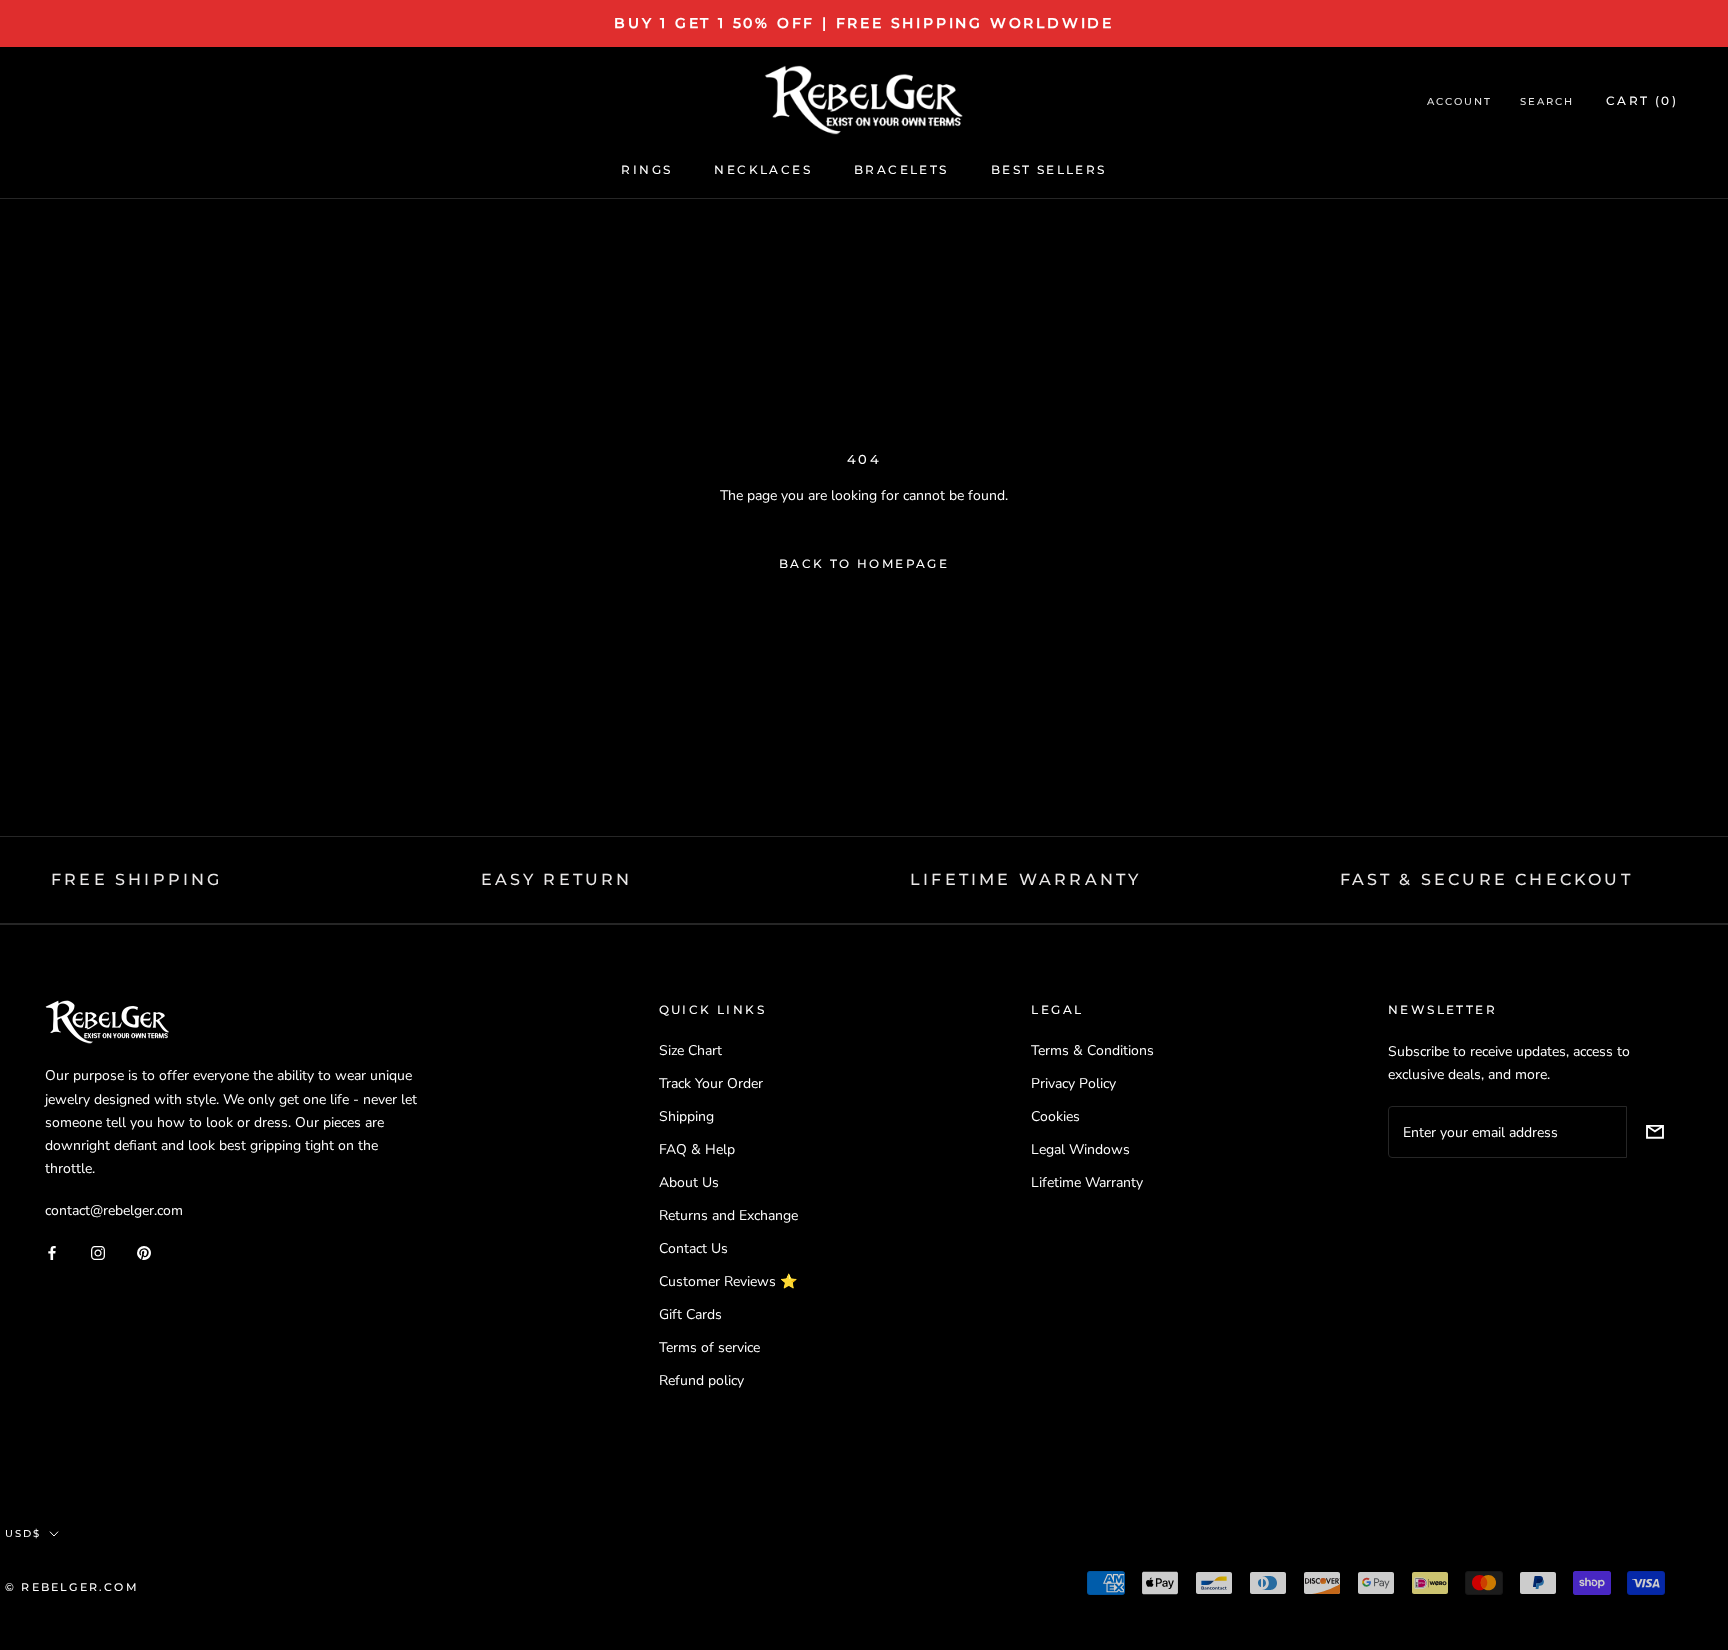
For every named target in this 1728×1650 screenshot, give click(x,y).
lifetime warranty (1025, 879)
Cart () (1642, 100)
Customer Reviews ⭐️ (728, 1281)
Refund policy (701, 1380)
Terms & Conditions (1092, 1050)
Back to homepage (864, 563)
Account (1459, 101)
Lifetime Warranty (1087, 1182)
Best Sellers (1049, 169)
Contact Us (693, 1248)
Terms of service (709, 1347)
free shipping (137, 879)
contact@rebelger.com (114, 1210)
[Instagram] (98, 1252)
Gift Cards (690, 1314)
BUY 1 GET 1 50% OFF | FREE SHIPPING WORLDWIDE (864, 23)
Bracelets (901, 169)
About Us (689, 1182)
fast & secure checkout (1486, 879)
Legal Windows (1080, 1149)
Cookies (1055, 1116)
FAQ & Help (697, 1149)
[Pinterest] (144, 1252)
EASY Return (557, 879)
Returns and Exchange (728, 1215)
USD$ (23, 1533)
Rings (646, 169)
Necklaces (763, 169)
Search (1547, 101)
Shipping (686, 1116)
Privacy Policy (1073, 1083)
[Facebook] (52, 1252)
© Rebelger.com (72, 1587)
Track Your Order (711, 1083)
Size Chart (690, 1050)
